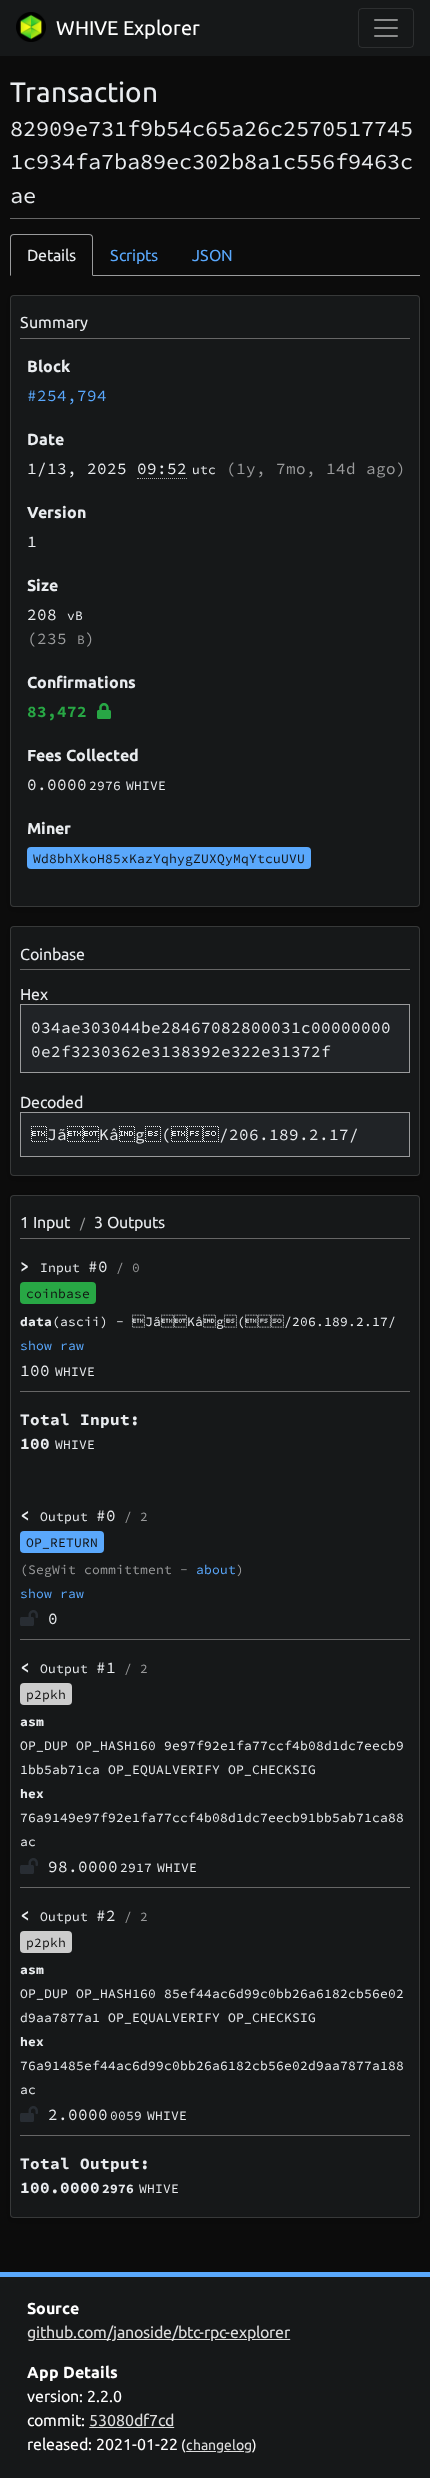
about (216, 1569)
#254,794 (67, 395)
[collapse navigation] (386, 28)
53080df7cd (131, 2420)
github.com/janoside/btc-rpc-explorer (158, 2332)
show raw (52, 1345)
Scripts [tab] (134, 255)
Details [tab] (51, 255)
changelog (219, 2445)
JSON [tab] (212, 255)
